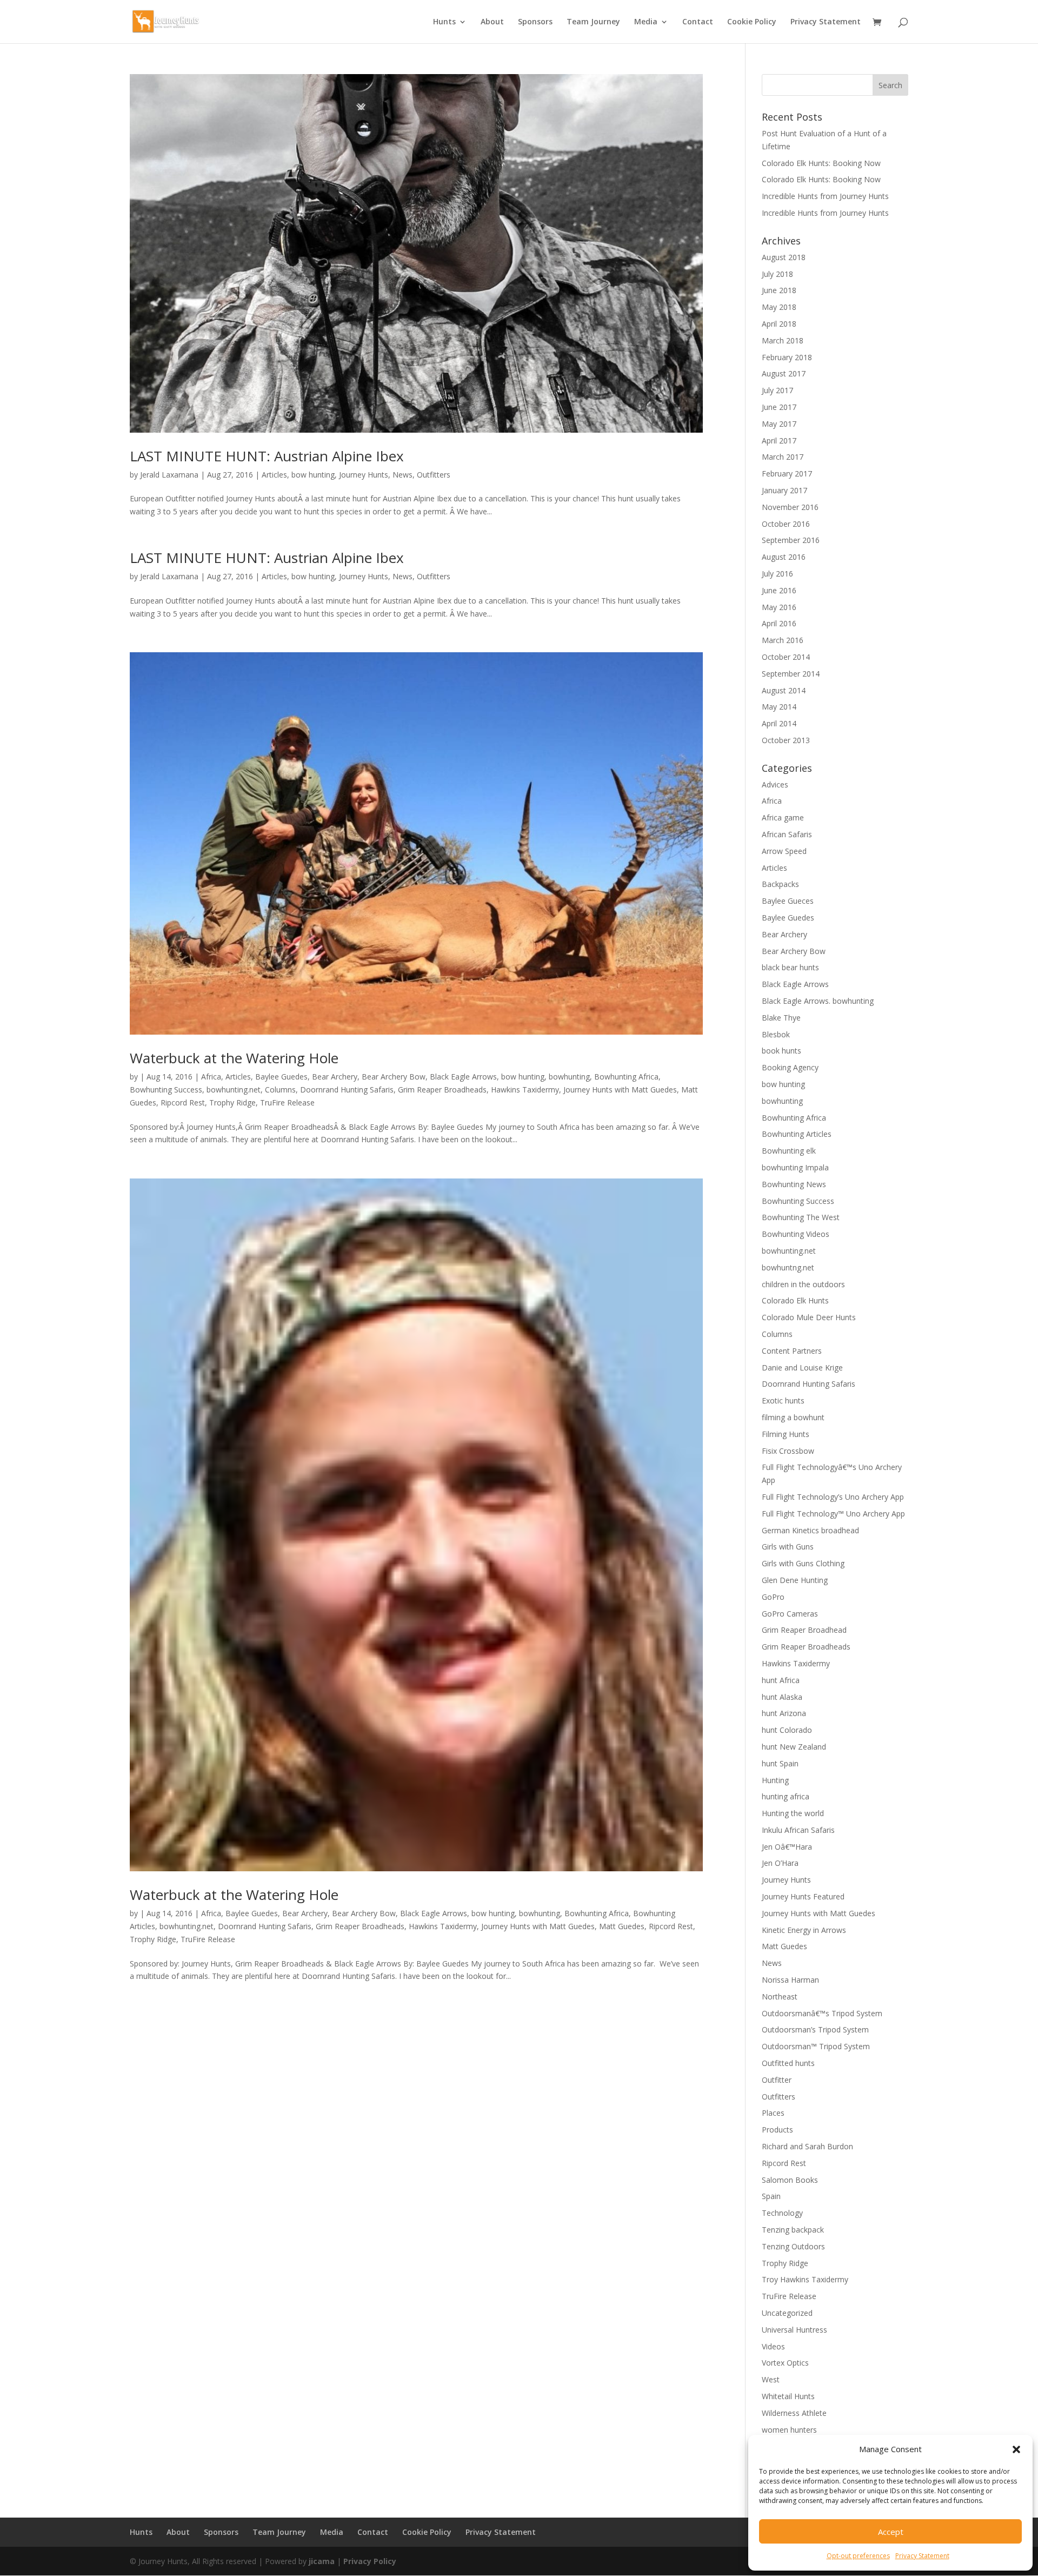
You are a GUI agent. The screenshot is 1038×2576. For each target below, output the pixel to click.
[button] (1016, 2449)
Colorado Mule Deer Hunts (809, 1317)
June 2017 (779, 407)
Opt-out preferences (858, 2556)
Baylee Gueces (788, 901)
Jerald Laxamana (169, 475)
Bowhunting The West (801, 1217)
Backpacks (780, 884)
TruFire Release (287, 1102)
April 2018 (779, 324)
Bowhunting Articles (797, 1134)
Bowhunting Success (166, 1090)
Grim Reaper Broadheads (442, 1090)
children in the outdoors (803, 1284)
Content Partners (792, 1351)
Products (777, 2130)
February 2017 (787, 474)
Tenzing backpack (793, 2230)
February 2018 (787, 357)
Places (773, 2113)
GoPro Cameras (790, 1614)
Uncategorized (787, 2313)
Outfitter (777, 2080)
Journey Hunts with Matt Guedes (620, 1090)
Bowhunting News (794, 1184)
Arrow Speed (784, 851)
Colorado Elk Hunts (795, 1300)
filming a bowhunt (793, 1417)
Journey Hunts (364, 475)
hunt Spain (780, 1763)
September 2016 (791, 540)
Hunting (775, 1780)
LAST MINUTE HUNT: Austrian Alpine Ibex (267, 456)
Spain (771, 2196)
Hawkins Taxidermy (525, 1090)
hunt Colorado (787, 1730)
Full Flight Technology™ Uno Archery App (833, 1514)
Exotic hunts (783, 1400)
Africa (211, 1077)
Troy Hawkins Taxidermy (805, 2279)
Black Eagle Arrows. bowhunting (818, 1001)
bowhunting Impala (795, 1167)
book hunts (781, 1051)
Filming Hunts (786, 1434)
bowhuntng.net (788, 1267)
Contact (698, 22)
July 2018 (777, 274)
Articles (274, 475)
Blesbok (776, 1034)
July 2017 (777, 390)
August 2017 (784, 373)
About (492, 22)
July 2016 (777, 574)
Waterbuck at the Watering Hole (234, 1058)
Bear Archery (335, 1077)
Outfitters (434, 475)
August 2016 (784, 557)
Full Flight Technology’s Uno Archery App (833, 1497)
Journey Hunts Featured (803, 1896)
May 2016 (779, 607)
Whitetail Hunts (788, 2396)
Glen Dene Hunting (795, 1580)
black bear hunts (790, 967)
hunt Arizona (784, 1713)
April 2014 (779, 723)
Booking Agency (790, 1067)
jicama (322, 2561)
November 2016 (790, 507)
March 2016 (783, 640)
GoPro (773, 1597)
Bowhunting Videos (796, 1234)
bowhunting (569, 1077)
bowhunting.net (234, 1090)
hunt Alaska (782, 1697)
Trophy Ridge (232, 1102)
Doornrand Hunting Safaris (347, 1090)
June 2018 (779, 290)
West (771, 2379)
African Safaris (787, 834)
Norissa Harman (790, 1980)
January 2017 (784, 490)
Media (646, 22)
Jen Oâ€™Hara (787, 1847)
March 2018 (783, 340)
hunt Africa (781, 1680)
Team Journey (593, 22)
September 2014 (791, 674)
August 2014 (784, 690)
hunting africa (786, 1796)
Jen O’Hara (780, 1863)
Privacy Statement (922, 2556)
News (402, 475)
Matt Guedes (622, 1926)
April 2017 (779, 441)
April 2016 (779, 623)
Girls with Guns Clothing (803, 1563)
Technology (782, 2213)
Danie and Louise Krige (802, 1368)
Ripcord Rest (183, 1102)
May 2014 (779, 707)
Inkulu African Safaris (798, 1830)
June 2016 (779, 590)
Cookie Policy (752, 22)
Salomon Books (790, 2180)
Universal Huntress (794, 2330)
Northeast (780, 1996)
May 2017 (779, 424)
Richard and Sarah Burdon (807, 2146)
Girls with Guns (788, 1547)
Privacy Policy (370, 2561)
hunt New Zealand (794, 1747)
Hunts (444, 22)
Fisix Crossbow (788, 1451)
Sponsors (535, 22)
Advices (775, 784)
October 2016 (786, 524)
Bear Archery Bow (394, 1077)
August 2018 (784, 257)
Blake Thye (781, 1018)
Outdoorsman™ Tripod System (816, 2046)
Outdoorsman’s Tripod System (815, 2029)
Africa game (783, 817)
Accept (891, 2532)
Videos (773, 2346)
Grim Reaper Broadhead (804, 1630)
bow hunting (313, 475)
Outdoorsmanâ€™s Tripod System (822, 2013)
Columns (280, 1090)
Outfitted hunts (788, 2063)
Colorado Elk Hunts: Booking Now (821, 163)
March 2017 (783, 457)
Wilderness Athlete (794, 2413)
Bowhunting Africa (626, 1077)
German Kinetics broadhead (810, 1530)
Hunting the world (793, 1813)
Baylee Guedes (281, 1077)
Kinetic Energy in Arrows (804, 1930)
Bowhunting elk (789, 1151)
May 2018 (779, 307)
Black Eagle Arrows (463, 1077)
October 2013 (786, 740)
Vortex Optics (785, 2363)
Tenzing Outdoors (793, 2246)
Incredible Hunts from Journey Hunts (825, 196)
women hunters (789, 2430)
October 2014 (786, 657)
